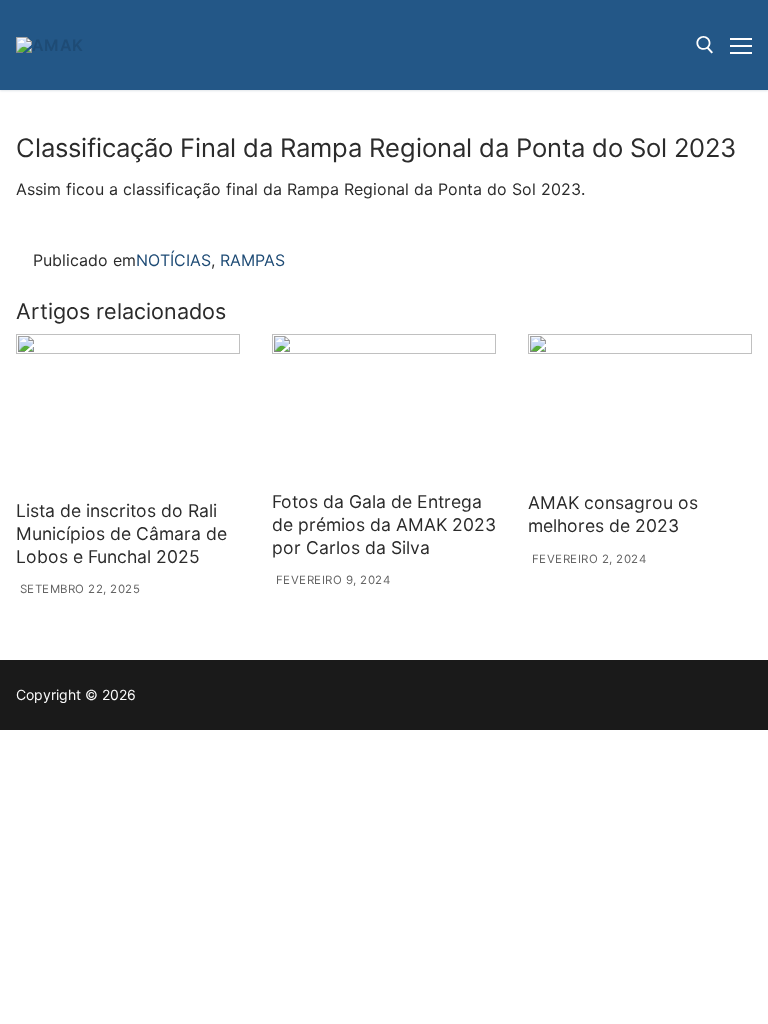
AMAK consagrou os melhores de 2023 (613, 514)
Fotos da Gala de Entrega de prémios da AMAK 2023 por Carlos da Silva (384, 524)
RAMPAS (252, 260)
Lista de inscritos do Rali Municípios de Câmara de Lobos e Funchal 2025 (121, 533)
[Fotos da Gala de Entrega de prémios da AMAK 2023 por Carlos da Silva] (384, 408)
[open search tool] (705, 45)
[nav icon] (741, 45)
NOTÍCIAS (173, 260)
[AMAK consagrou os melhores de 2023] (640, 409)
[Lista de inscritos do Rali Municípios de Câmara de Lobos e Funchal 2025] (128, 413)
